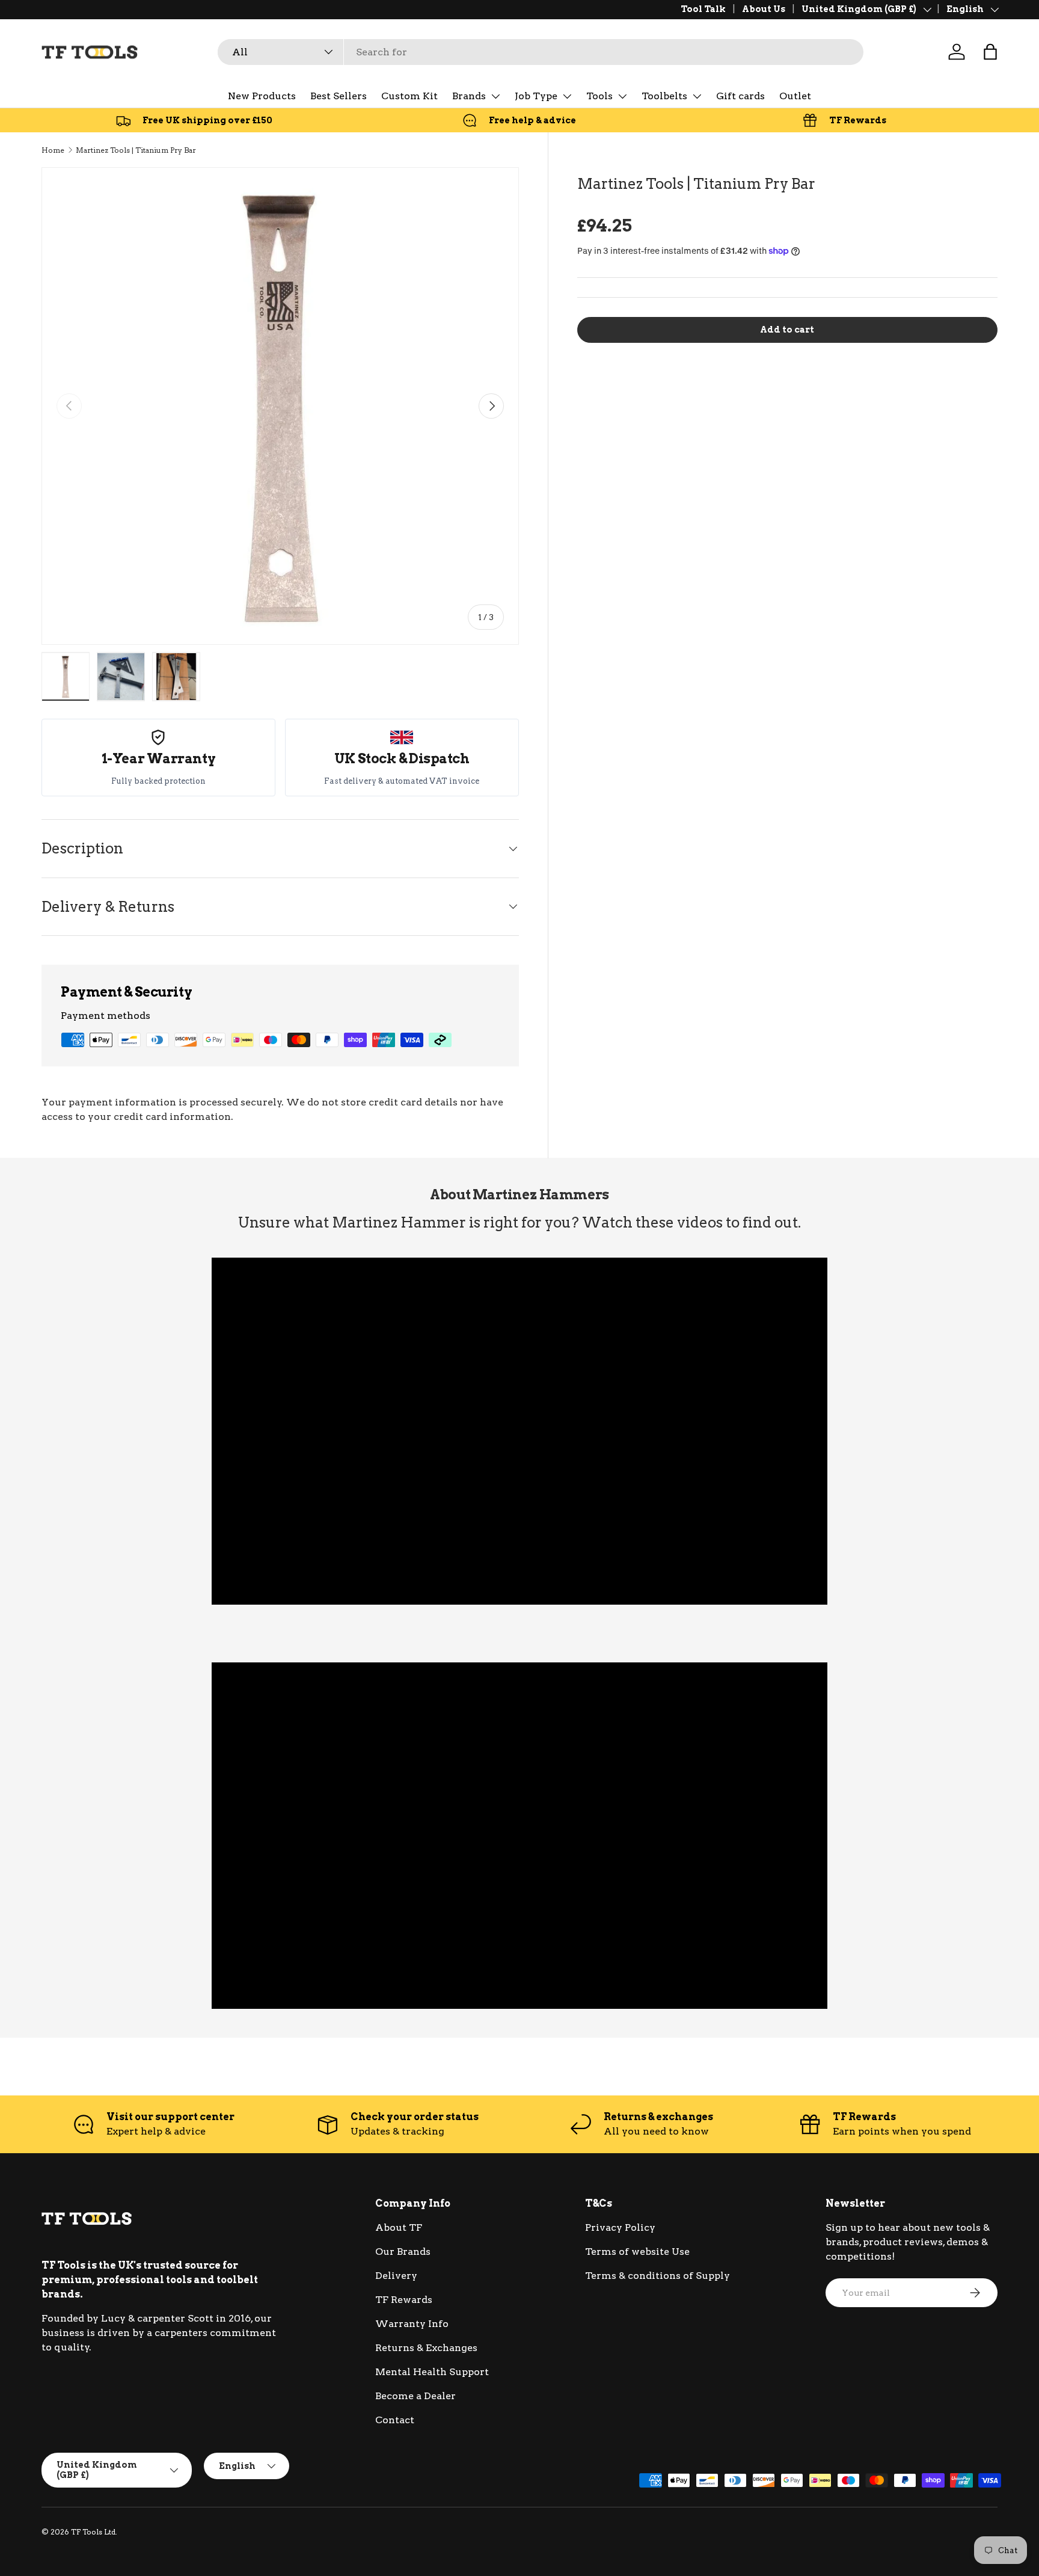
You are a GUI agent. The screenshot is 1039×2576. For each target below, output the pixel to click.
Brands (469, 96)
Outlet (795, 96)
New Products (262, 96)
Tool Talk (703, 9)
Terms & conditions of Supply (657, 2276)
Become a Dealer (415, 2396)
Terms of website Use (637, 2252)
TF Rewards (404, 2300)
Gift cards (740, 96)
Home (53, 150)
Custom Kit (409, 96)
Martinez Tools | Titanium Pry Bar (136, 150)
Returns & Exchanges (426, 2348)
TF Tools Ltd (93, 2532)
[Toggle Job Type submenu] (567, 96)
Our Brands (403, 2252)
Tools (599, 96)
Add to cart (787, 330)
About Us (764, 9)
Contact (395, 2420)
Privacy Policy (620, 2227)
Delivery (396, 2276)
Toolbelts (664, 96)
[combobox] (541, 52)
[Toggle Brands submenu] (495, 96)
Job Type (536, 96)
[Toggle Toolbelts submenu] (697, 96)
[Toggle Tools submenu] (622, 96)
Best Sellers (339, 96)
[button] (990, 52)
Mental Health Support (432, 2372)
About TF (399, 2227)
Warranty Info (412, 2324)
